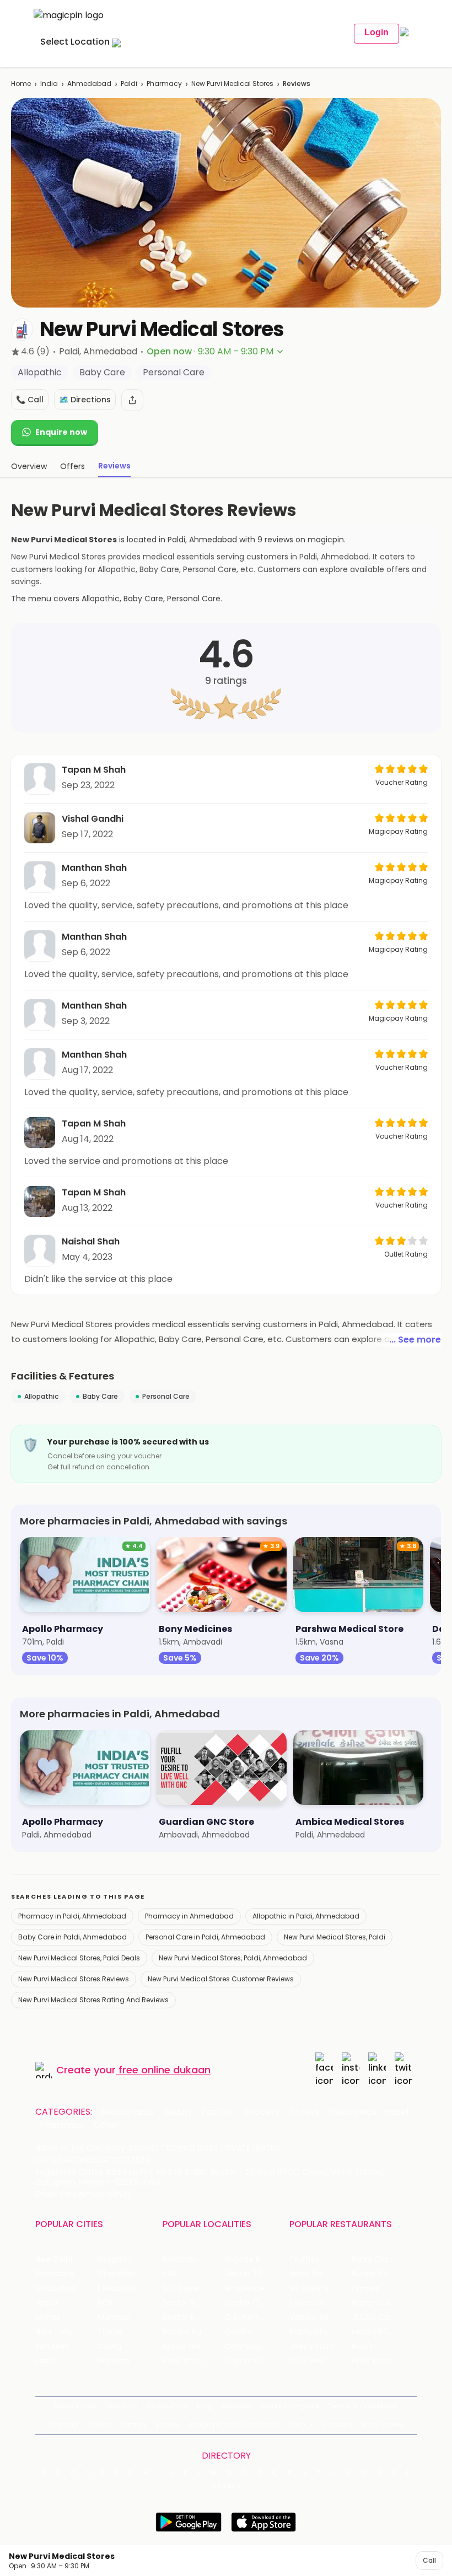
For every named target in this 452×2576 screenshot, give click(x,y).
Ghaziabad (56, 2289)
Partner (133, 2425)
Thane (110, 2332)
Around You (167, 2406)
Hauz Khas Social (383, 2361)
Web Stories (383, 2425)
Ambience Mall (253, 2289)
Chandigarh (120, 2274)
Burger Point (375, 2274)
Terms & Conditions (363, 2406)
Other (107, 2125)
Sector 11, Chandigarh (194, 2317)
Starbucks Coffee (321, 2332)
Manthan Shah (94, 868)
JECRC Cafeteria (383, 2317)
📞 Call (30, 400)
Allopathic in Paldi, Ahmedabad (306, 1916)
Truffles (304, 2259)
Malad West (185, 2346)
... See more (415, 1340)
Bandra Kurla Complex (194, 2332)
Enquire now (61, 432)
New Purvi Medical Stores (232, 83)
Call (429, 2560)
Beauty (178, 2112)
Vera (297, 2425)
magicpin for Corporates (234, 2425)
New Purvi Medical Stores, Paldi (335, 1937)
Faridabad (117, 2289)
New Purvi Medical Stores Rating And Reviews (93, 2000)
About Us (122, 2406)
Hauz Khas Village (194, 2361)
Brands (168, 2425)
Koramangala (189, 2259)
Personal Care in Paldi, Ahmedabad (205, 1937)
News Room (76, 2406)
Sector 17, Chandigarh (256, 2303)
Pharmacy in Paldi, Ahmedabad (72, 1916)
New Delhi (54, 2259)
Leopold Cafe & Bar (383, 2332)
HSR (169, 2274)
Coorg (109, 2346)
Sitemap (63, 2425)
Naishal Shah (91, 1241)
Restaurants (127, 2112)
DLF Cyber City (190, 2289)
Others (226, 2486)
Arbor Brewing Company (321, 2274)
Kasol (45, 2361)
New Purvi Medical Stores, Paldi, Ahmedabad (233, 1958)
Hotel (397, 2112)
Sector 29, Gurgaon (256, 2274)
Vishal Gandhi (93, 819)
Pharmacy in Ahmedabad (189, 1916)
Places (99, 2425)
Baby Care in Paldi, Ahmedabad (72, 1937)
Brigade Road (250, 2259)
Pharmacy (164, 83)
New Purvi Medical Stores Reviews (74, 1979)
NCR (105, 2303)
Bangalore (55, 2274)
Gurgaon (114, 2259)
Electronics (352, 2112)
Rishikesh (52, 2346)
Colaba (239, 2332)
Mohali (48, 2317)
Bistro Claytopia (382, 2259)
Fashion (218, 2112)
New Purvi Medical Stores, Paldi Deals (79, 1958)
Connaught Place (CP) (256, 2346)
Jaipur (47, 2303)
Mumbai (113, 2317)
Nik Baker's (309, 2289)
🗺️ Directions (85, 400)
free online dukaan (165, 2070)
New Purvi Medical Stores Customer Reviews (221, 1979)
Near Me (237, 2406)
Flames (365, 2289)
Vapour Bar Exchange (321, 2317)
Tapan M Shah (94, 770)
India (49, 83)
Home (21, 83)
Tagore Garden (254, 2361)
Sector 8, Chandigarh (194, 2303)
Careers (337, 2425)
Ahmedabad (89, 83)
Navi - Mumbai (63, 2332)
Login (376, 32)
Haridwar (114, 2361)
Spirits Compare (290, 2406)
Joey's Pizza (312, 2346)
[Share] (132, 400)
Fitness (304, 2112)
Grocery (262, 2112)
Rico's (362, 2346)
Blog (205, 2406)
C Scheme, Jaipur (256, 2317)
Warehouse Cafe (383, 2303)
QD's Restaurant (321, 2361)
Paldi (129, 83)
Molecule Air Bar (320, 2303)
